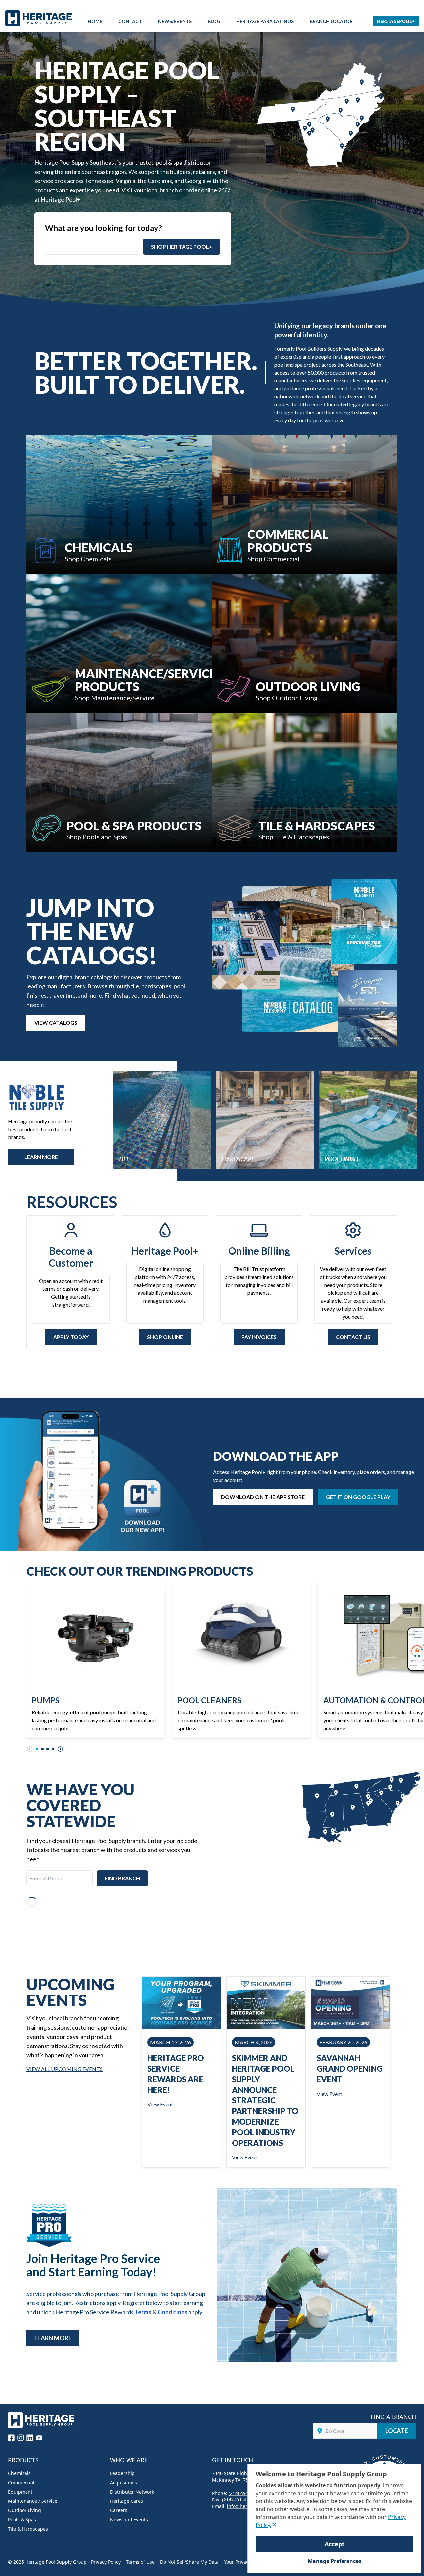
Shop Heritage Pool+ (182, 247)
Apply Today (71, 1337)
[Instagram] (21, 2438)
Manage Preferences (335, 2561)
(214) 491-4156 (238, 2500)
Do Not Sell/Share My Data (189, 2562)
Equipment (20, 2492)
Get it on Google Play (358, 1497)
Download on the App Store (263, 1497)
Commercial (21, 2482)
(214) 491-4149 (245, 2493)
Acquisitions (124, 2482)
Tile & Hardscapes (28, 2529)
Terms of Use (140, 2562)
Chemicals (19, 2473)
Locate (397, 2431)
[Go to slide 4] (53, 1749)
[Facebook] (11, 2438)
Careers (119, 2510)
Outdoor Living (25, 2510)
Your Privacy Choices (247, 2562)
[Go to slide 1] (37, 1749)
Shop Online (165, 1337)
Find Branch (122, 1878)
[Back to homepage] (40, 18)
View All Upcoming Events (65, 2069)
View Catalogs (56, 1022)
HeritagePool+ (396, 21)
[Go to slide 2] (42, 1749)
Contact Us (353, 1337)
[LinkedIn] (30, 2438)
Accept (335, 2544)
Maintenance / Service (33, 2501)
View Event (160, 2104)
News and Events (129, 2520)
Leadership (122, 2473)
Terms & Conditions (161, 2312)
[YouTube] (39, 2438)
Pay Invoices (259, 1337)
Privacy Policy (106, 2562)
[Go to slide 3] (48, 1749)
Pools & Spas (22, 2520)
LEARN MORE (41, 1157)
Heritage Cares (127, 2501)
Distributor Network (132, 2492)
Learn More (53, 2338)
